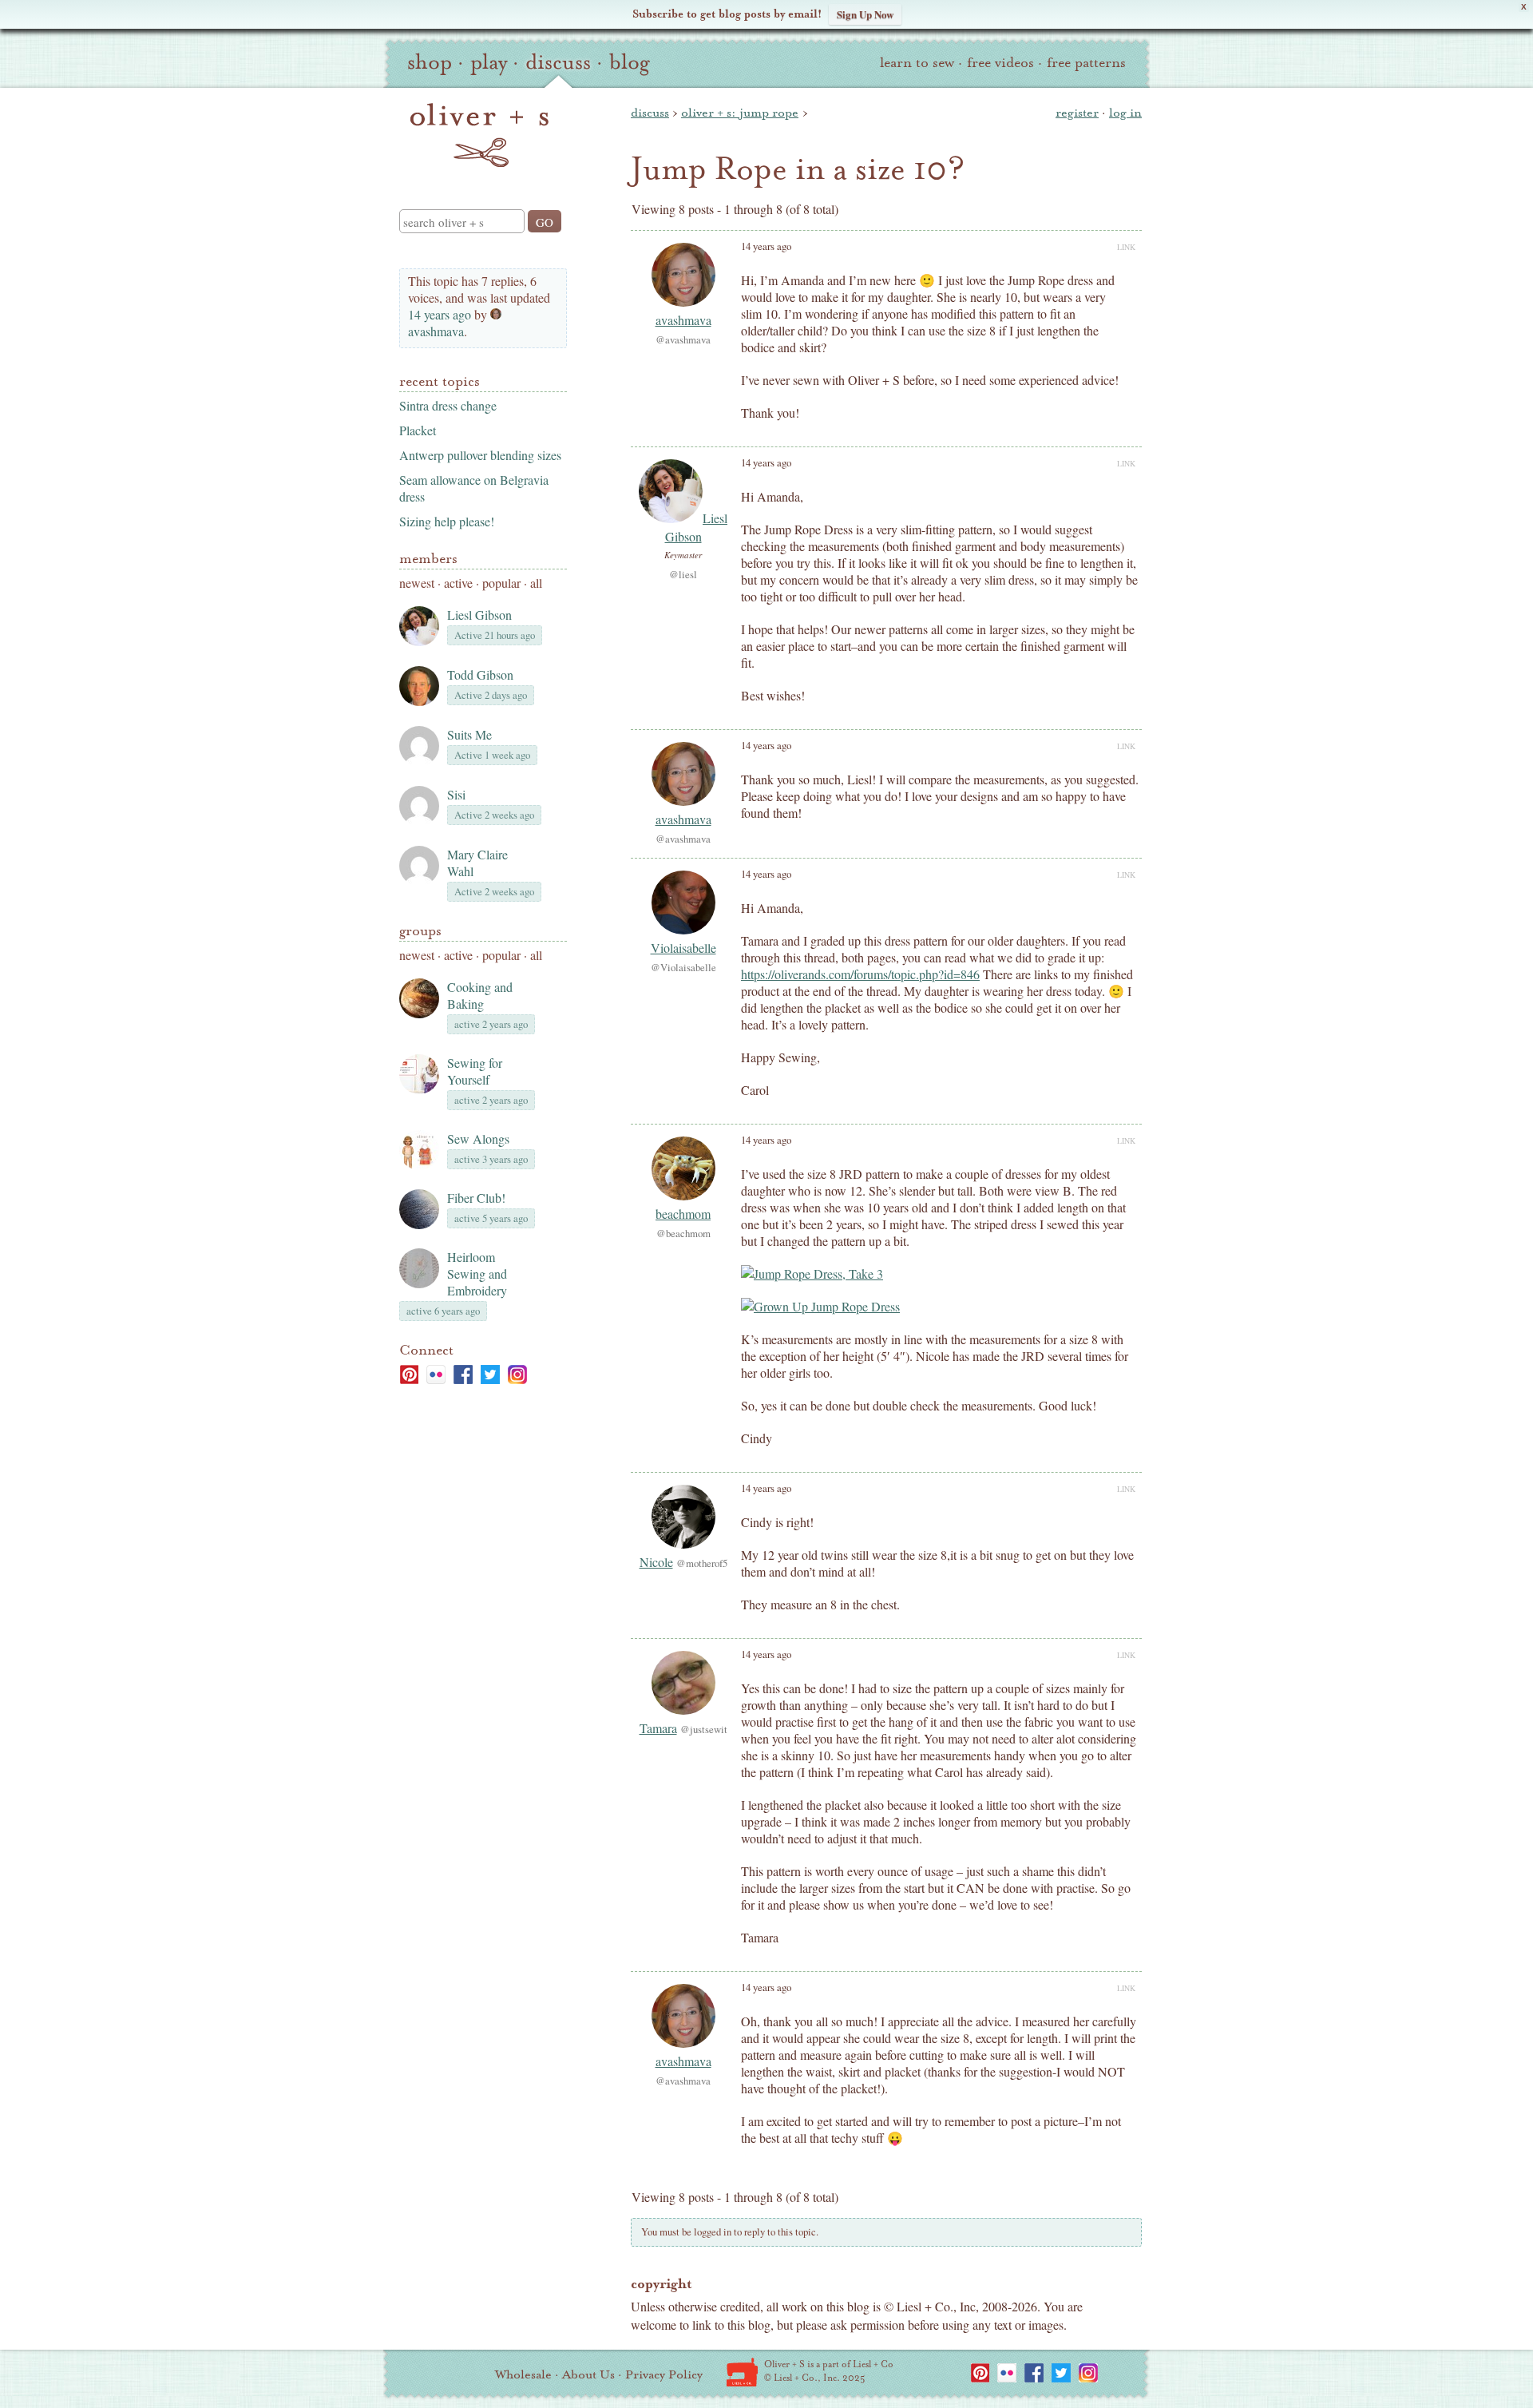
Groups (420, 931)
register (1077, 113)
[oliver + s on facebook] (463, 1375)
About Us (588, 2374)
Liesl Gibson (479, 615)
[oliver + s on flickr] (436, 1375)
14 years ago (440, 314)
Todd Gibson (480, 674)
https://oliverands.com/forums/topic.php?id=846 (860, 974)
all (536, 583)
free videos (1000, 63)
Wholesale (523, 2374)
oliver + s (479, 135)
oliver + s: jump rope (740, 113)
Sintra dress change (448, 405)
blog (630, 62)
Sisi (456, 794)
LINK (1126, 247)
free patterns (1086, 63)
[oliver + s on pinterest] (409, 1375)
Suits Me (469, 734)
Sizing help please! (447, 521)
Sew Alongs (478, 1139)
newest (417, 583)
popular (501, 583)
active (458, 583)
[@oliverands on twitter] (490, 1375)
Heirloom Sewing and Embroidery (477, 1273)
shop (430, 62)
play (489, 62)
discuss (558, 62)
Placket (418, 430)
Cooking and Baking (480, 995)
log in (1125, 113)
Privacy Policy (664, 2374)
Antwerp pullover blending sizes (480, 455)
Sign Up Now (865, 14)
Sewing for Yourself (475, 1071)
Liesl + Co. (742, 2372)
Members (428, 559)
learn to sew (917, 63)
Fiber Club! (476, 1198)
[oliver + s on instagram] (517, 1375)
